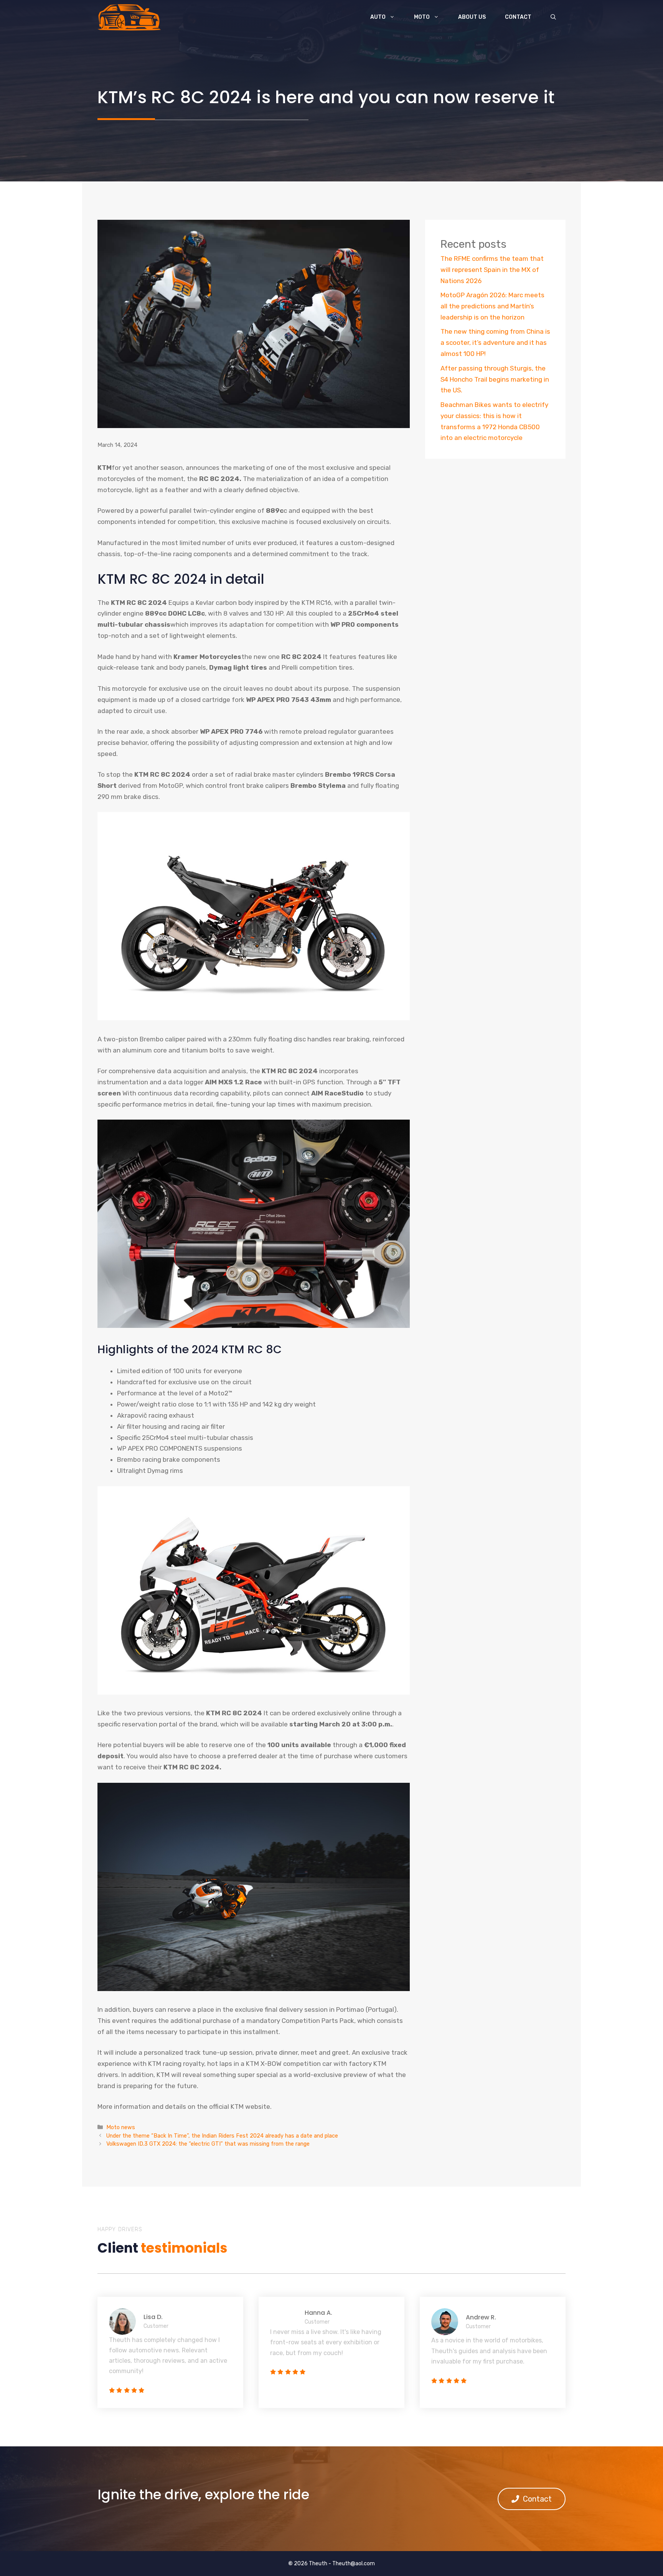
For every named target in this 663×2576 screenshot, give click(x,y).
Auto (378, 17)
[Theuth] (129, 17)
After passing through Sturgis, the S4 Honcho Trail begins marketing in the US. (495, 379)
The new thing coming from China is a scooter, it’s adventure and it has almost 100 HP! (495, 343)
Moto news (121, 2127)
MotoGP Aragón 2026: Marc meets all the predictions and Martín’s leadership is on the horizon (492, 306)
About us (472, 17)
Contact (518, 17)
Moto (422, 17)
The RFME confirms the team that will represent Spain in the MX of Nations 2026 (492, 270)
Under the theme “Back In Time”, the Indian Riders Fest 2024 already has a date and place (222, 2136)
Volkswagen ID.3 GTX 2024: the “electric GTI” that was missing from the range (208, 2144)
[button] (553, 17)
